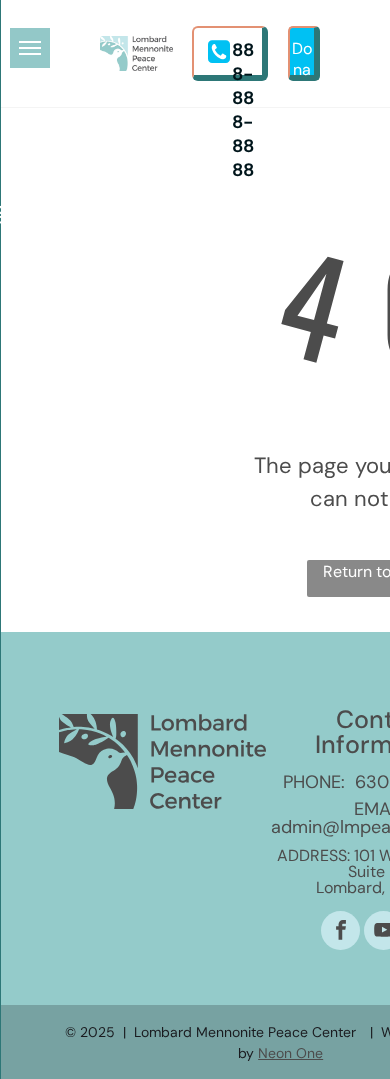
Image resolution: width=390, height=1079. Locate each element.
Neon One (290, 1053)
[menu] (30, 48)
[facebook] (340, 933)
